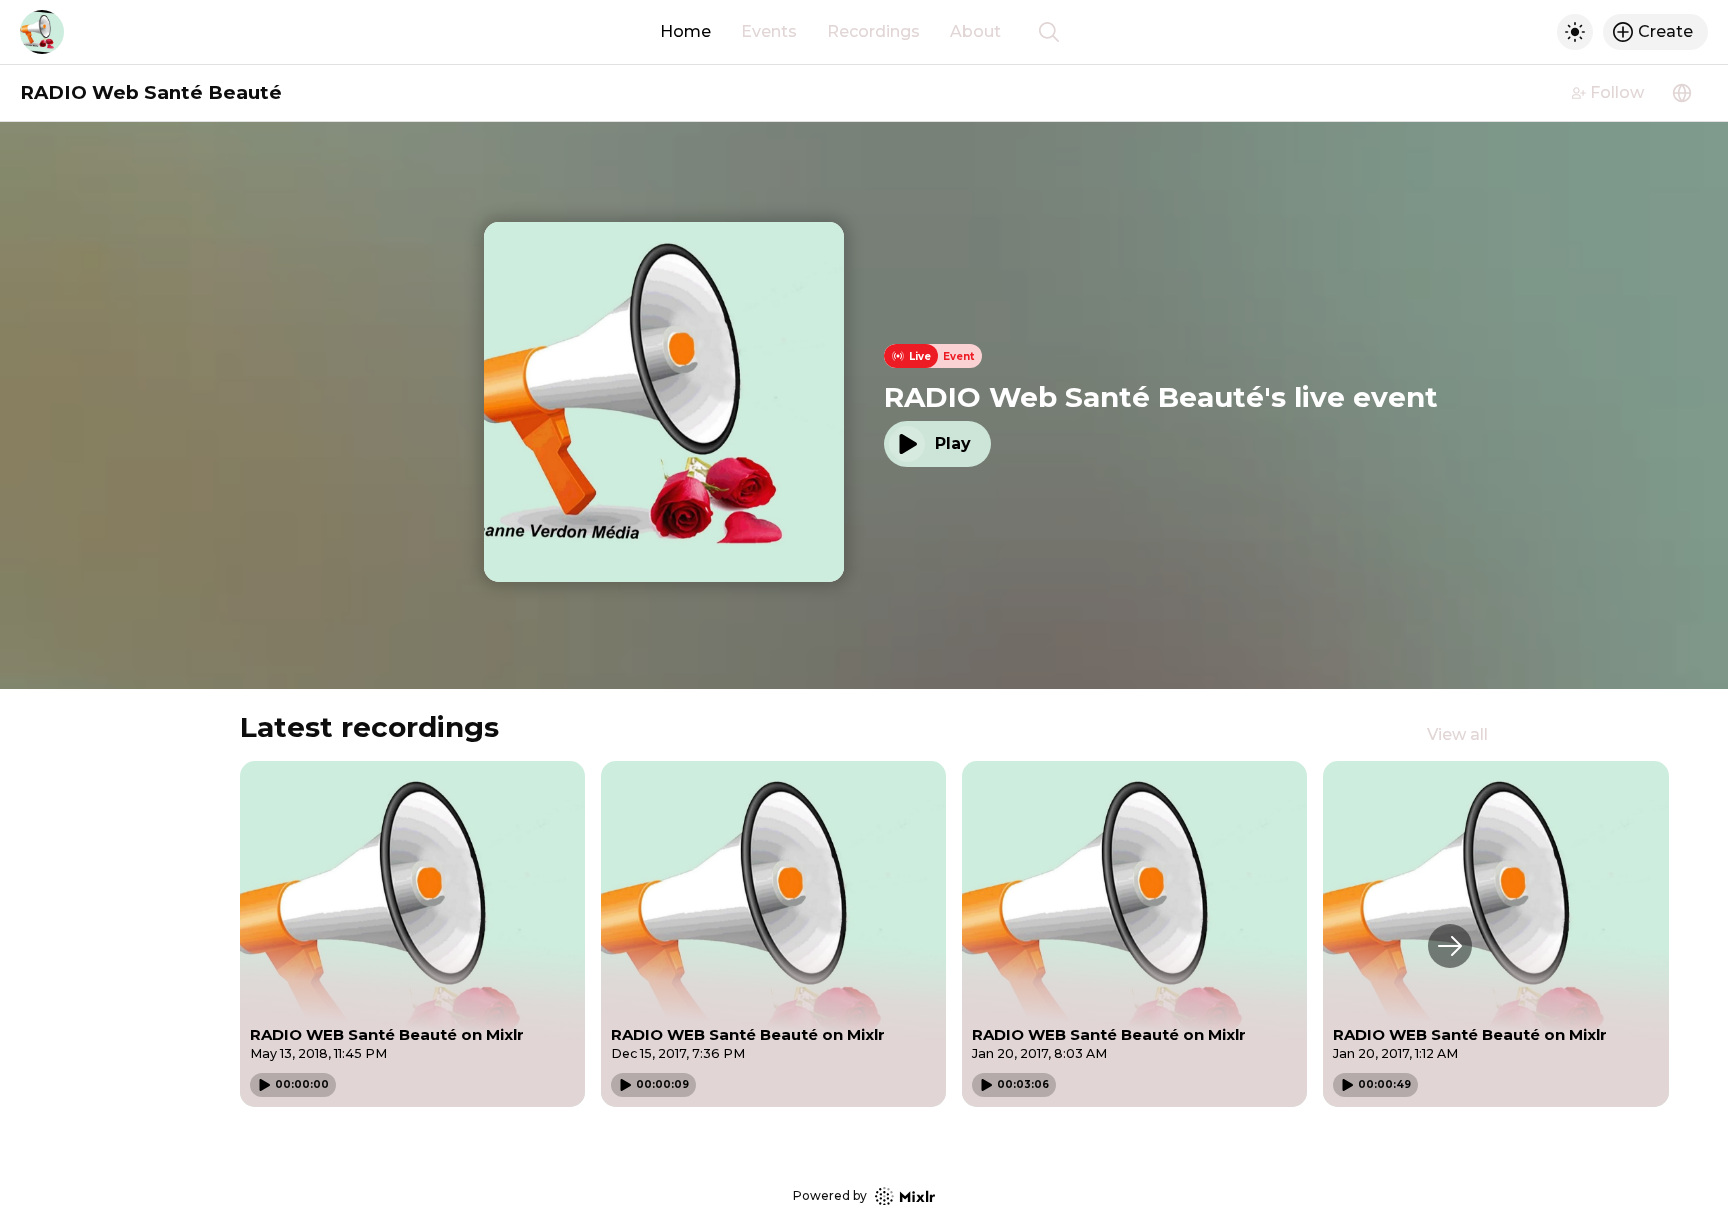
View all (1457, 734)
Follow (1617, 92)
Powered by (830, 1195)
